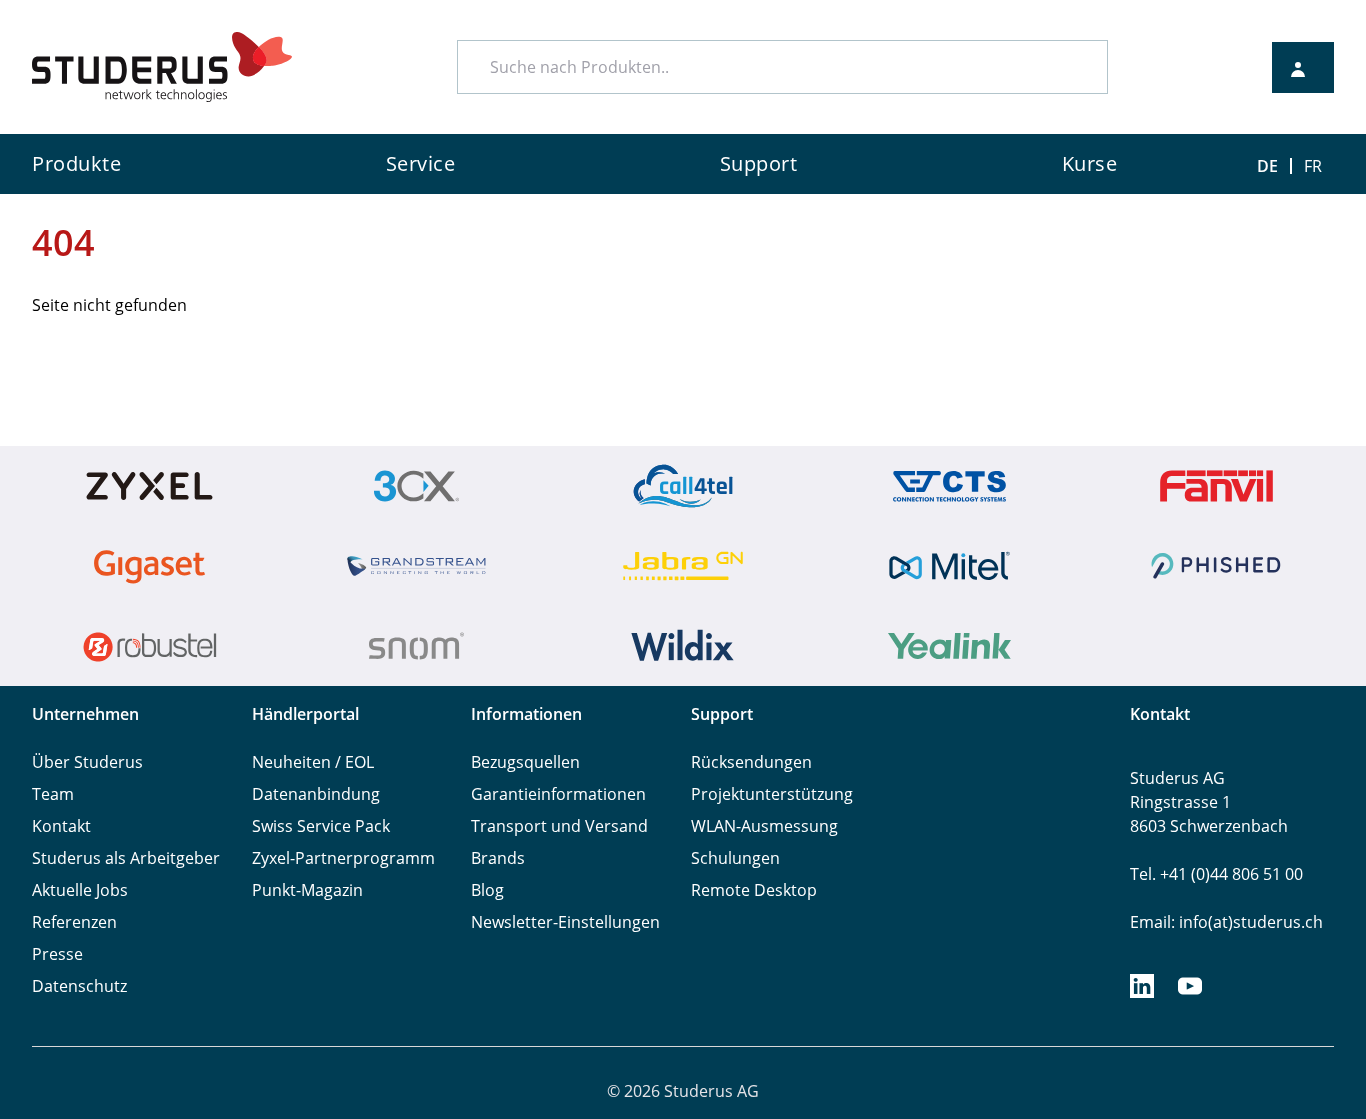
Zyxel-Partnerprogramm (343, 858)
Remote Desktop (754, 890)
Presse (57, 954)
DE (1267, 166)
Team (53, 794)
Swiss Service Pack (321, 826)
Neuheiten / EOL (313, 762)
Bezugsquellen (525, 762)
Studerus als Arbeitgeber (126, 858)
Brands (498, 858)
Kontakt (61, 826)
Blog (487, 890)
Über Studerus (87, 762)
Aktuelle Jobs (80, 890)
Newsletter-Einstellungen (565, 922)
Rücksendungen (751, 762)
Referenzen (74, 922)
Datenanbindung (316, 794)
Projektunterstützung (772, 794)
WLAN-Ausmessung (764, 826)
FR (1313, 166)
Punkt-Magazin (307, 890)
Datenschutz (79, 986)
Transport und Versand (559, 826)
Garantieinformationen (558, 794)
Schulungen (735, 858)
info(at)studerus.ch (1251, 922)
